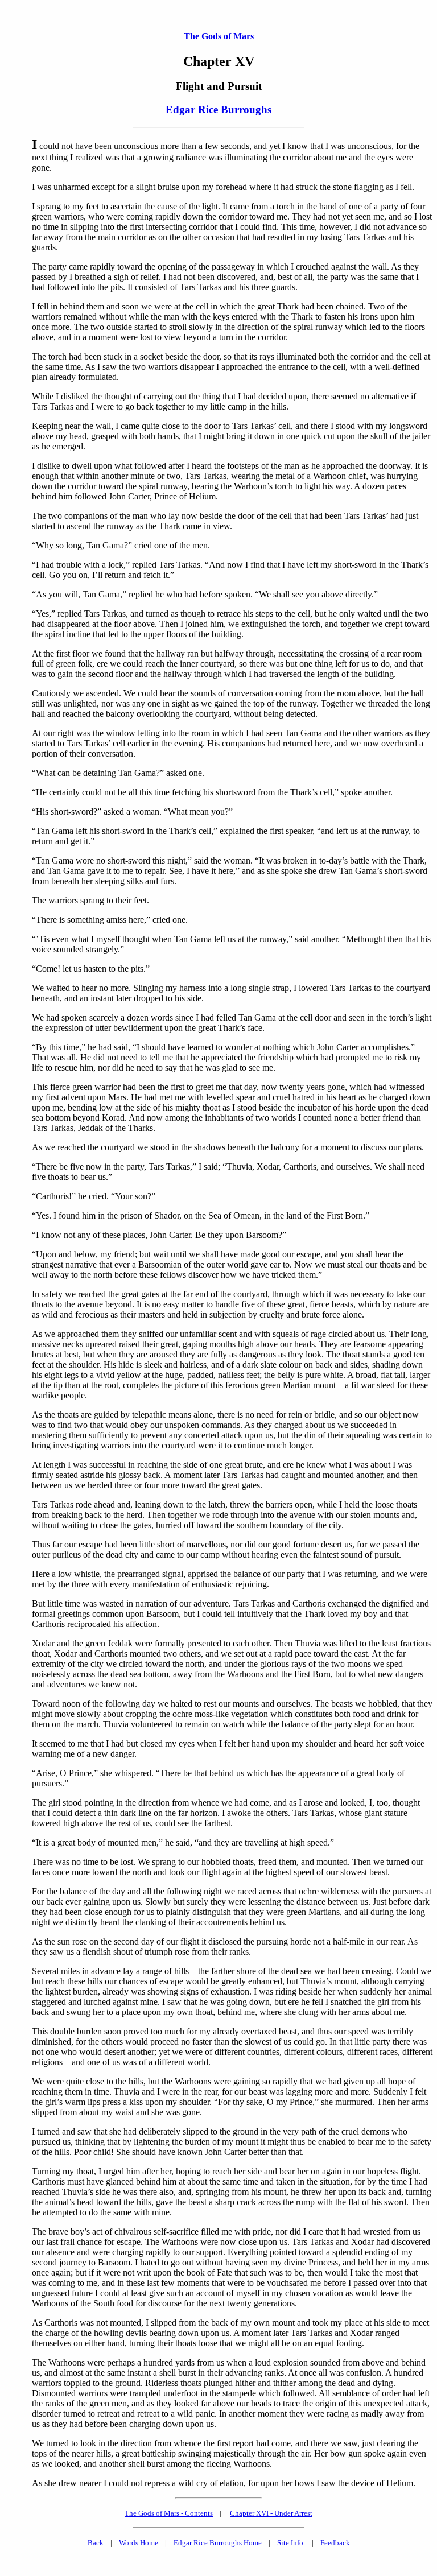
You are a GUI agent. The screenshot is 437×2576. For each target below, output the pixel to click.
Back (96, 2543)
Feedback (335, 2543)
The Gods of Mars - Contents (169, 2513)
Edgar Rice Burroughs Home (218, 2543)
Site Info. (291, 2543)
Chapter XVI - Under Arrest (271, 2513)
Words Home (139, 2543)
